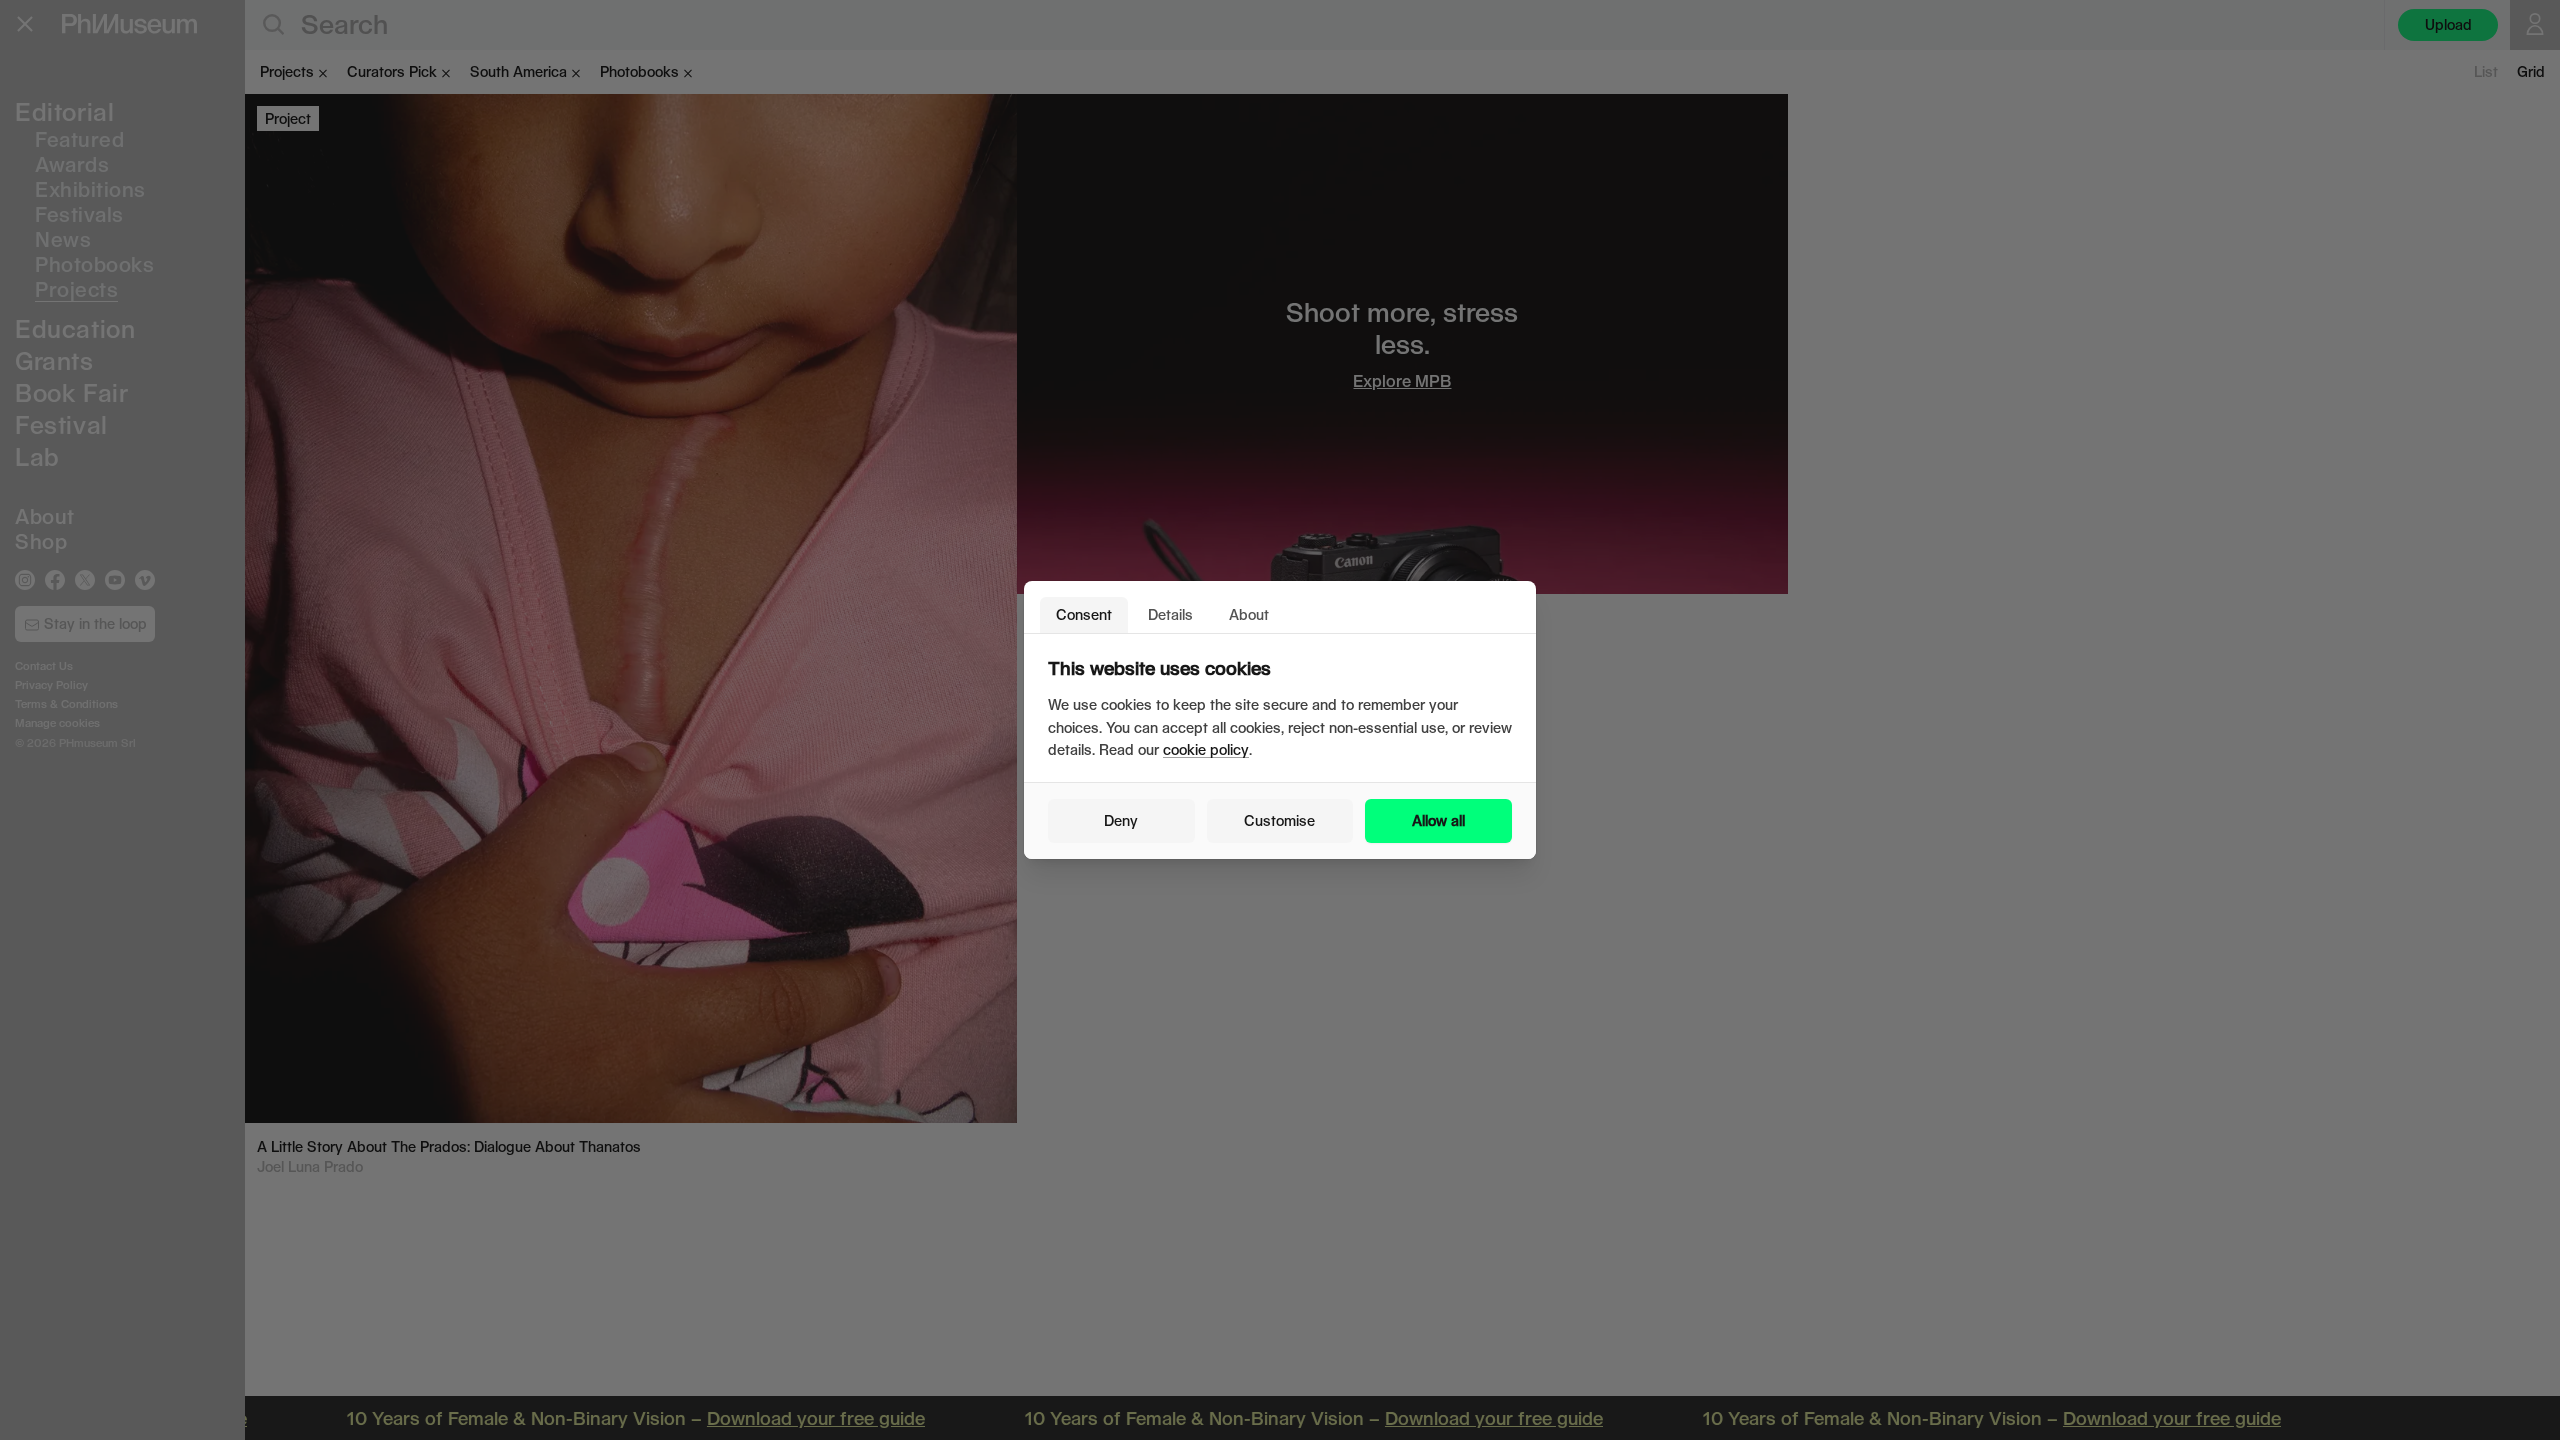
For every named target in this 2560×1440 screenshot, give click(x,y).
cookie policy (1206, 749)
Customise (1279, 820)
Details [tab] (1170, 614)
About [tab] (1249, 614)
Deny (1121, 820)
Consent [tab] (1084, 614)
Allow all (1438, 820)
